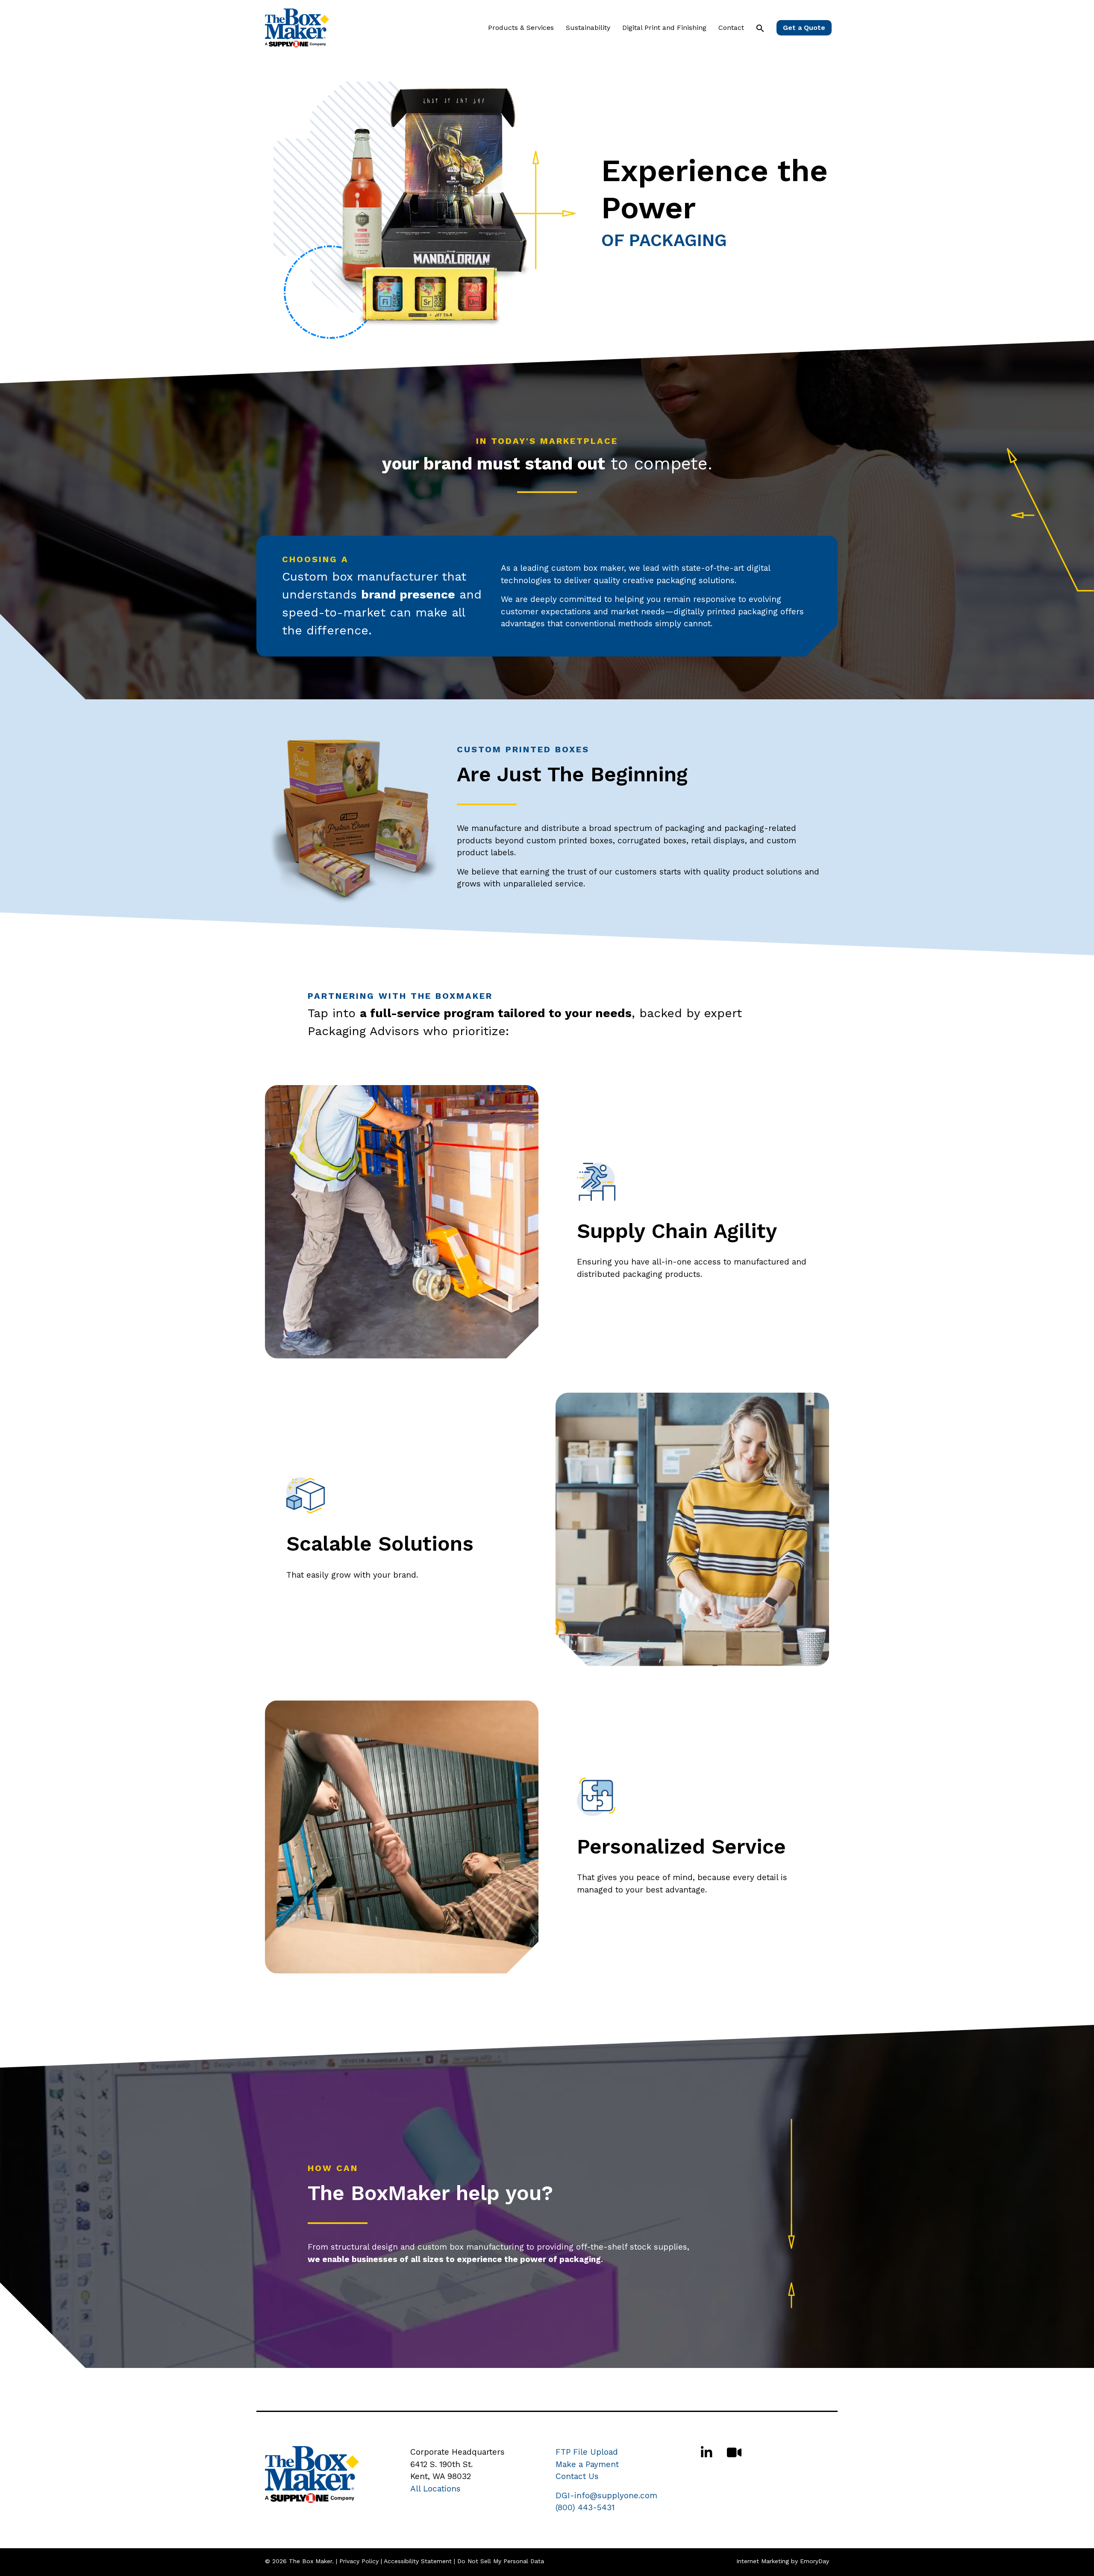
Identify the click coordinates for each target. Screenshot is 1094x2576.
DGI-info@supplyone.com (606, 2495)
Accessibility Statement (418, 2561)
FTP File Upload (587, 2452)
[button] (760, 28)
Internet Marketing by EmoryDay (783, 2561)
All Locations (435, 2489)
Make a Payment (587, 2464)
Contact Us (577, 2476)
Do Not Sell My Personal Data (501, 2561)
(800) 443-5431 (585, 2507)
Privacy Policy (359, 2561)
